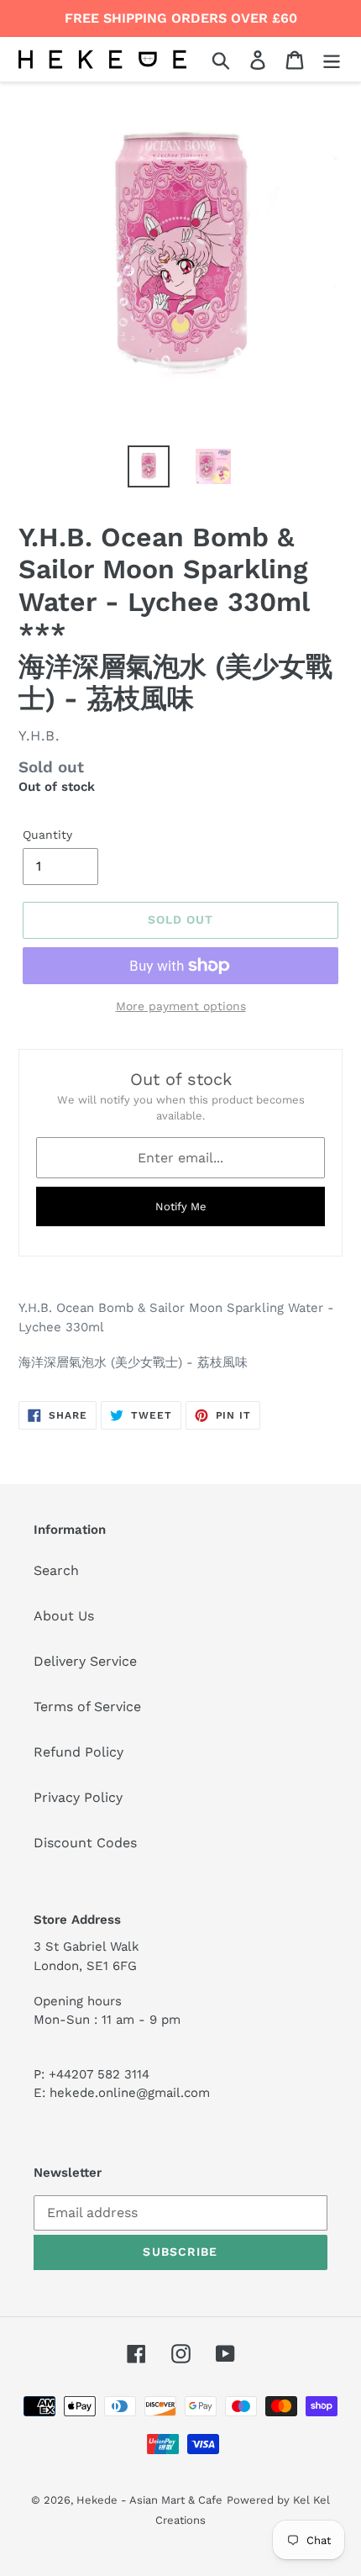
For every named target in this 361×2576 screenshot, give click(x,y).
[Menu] (332, 59)
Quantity (47, 835)
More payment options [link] (181, 1006)
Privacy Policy (78, 1797)
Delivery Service (85, 1661)
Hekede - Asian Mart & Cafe (149, 2500)
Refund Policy (78, 1752)
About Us (64, 1616)
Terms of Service (87, 1707)
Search (56, 1570)
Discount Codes (85, 1843)
